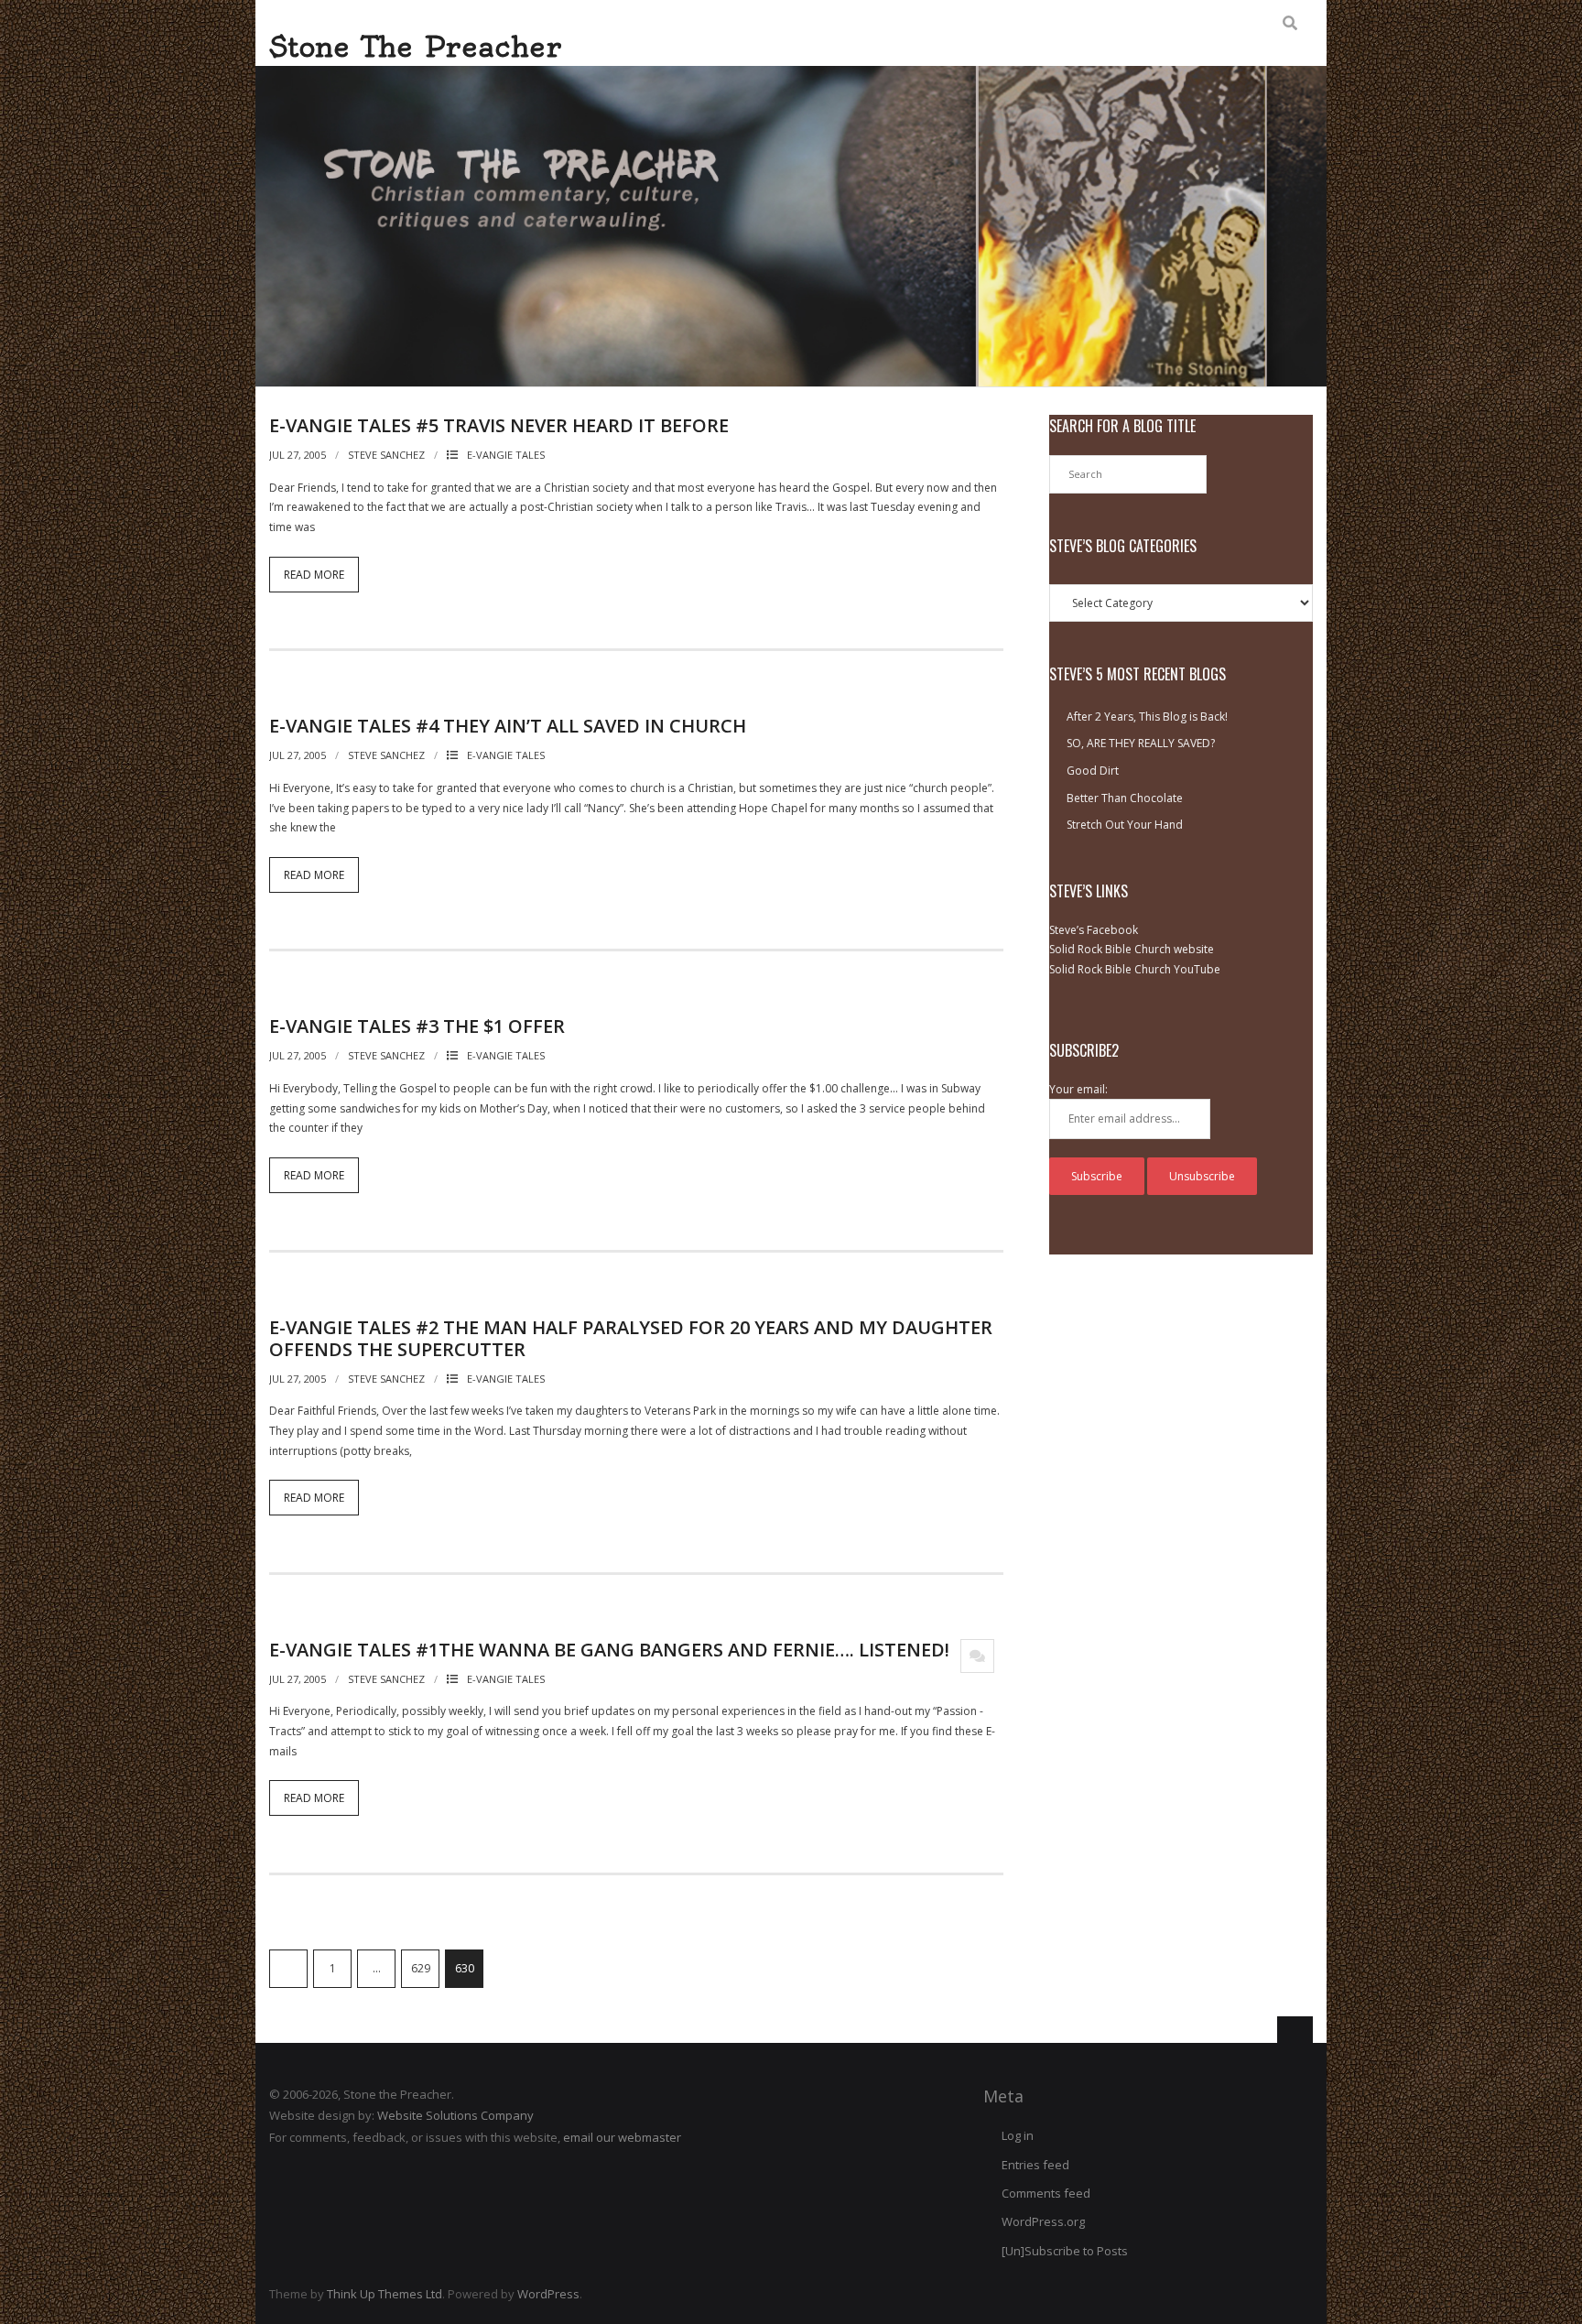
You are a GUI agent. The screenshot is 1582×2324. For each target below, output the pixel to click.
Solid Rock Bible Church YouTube (1135, 969)
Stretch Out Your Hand (1125, 825)
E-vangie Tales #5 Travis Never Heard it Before (499, 425)
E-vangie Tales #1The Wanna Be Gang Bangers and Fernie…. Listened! (609, 1650)
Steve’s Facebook (1094, 930)
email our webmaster (622, 2137)
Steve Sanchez (386, 455)
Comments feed (1046, 2193)
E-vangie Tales (506, 455)
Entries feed (1035, 2165)
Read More (314, 575)
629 (421, 1968)
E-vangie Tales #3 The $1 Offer (417, 1026)
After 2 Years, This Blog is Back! (1147, 717)
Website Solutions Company (455, 2115)
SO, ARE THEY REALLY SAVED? (1141, 743)
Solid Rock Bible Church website (1132, 949)
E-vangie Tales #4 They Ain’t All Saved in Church (508, 726)
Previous (288, 1969)
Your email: (1078, 1089)
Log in (1018, 2135)
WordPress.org (1043, 2221)
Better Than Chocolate (1125, 798)
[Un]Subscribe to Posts (1065, 2251)
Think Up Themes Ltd (385, 2294)
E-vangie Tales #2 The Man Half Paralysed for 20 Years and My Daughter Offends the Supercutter (631, 1338)
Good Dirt (1093, 771)
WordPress (548, 2294)
